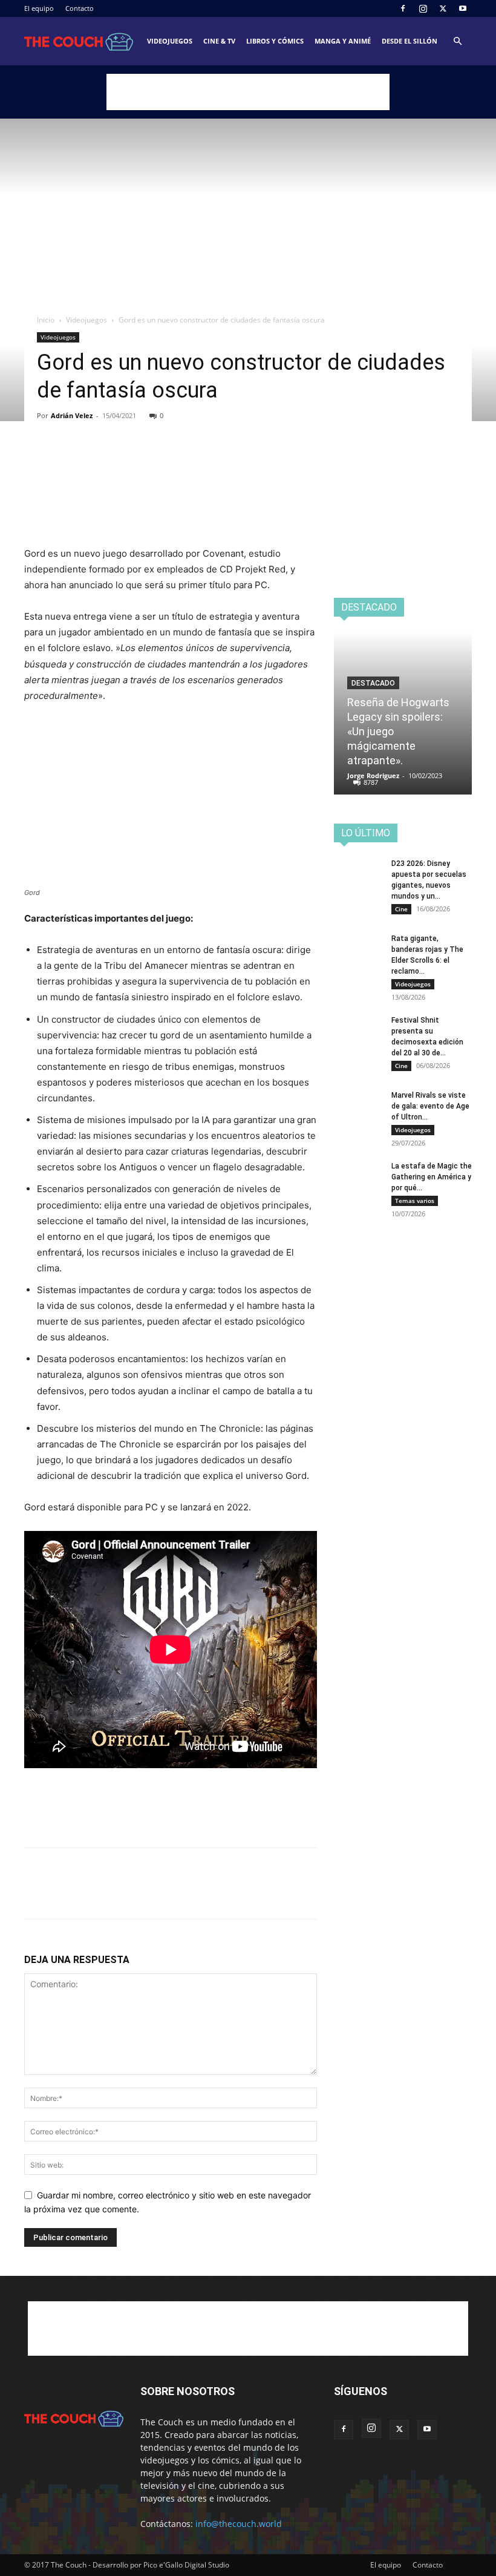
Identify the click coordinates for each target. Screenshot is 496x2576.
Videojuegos (170, 41)
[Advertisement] (248, 92)
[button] (457, 41)
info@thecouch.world (239, 2524)
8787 (371, 782)
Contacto (80, 8)
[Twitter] (443, 8)
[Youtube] (463, 8)
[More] (148, 462)
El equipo (39, 8)
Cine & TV (219, 41)
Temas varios (415, 1201)
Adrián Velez (72, 415)
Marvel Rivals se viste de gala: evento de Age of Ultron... (430, 1106)
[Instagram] (423, 8)
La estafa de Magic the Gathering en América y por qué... (432, 1177)
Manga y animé (343, 41)
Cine (401, 909)
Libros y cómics (275, 41)
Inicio (46, 320)
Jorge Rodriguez (373, 775)
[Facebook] (403, 8)
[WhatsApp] (120, 462)
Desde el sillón (410, 41)
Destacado (373, 683)
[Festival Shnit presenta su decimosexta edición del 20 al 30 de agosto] (358, 1032)
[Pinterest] (92, 462)
